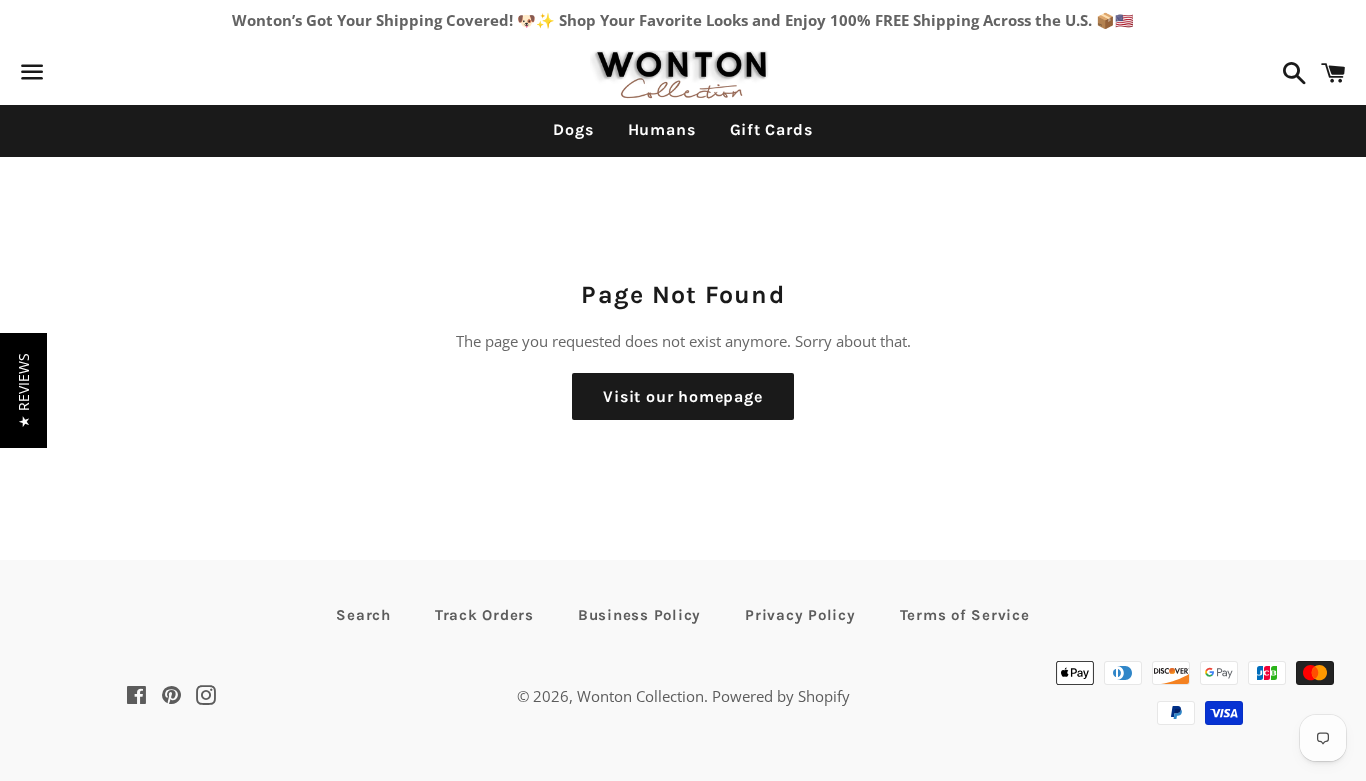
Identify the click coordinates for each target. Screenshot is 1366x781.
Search (363, 615)
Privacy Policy (800, 615)
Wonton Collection (640, 696)
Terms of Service (965, 615)
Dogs (573, 129)
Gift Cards (771, 129)
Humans (662, 129)
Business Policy (639, 615)
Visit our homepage (682, 396)
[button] (23, 390)
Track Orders (484, 615)
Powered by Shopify (781, 696)
